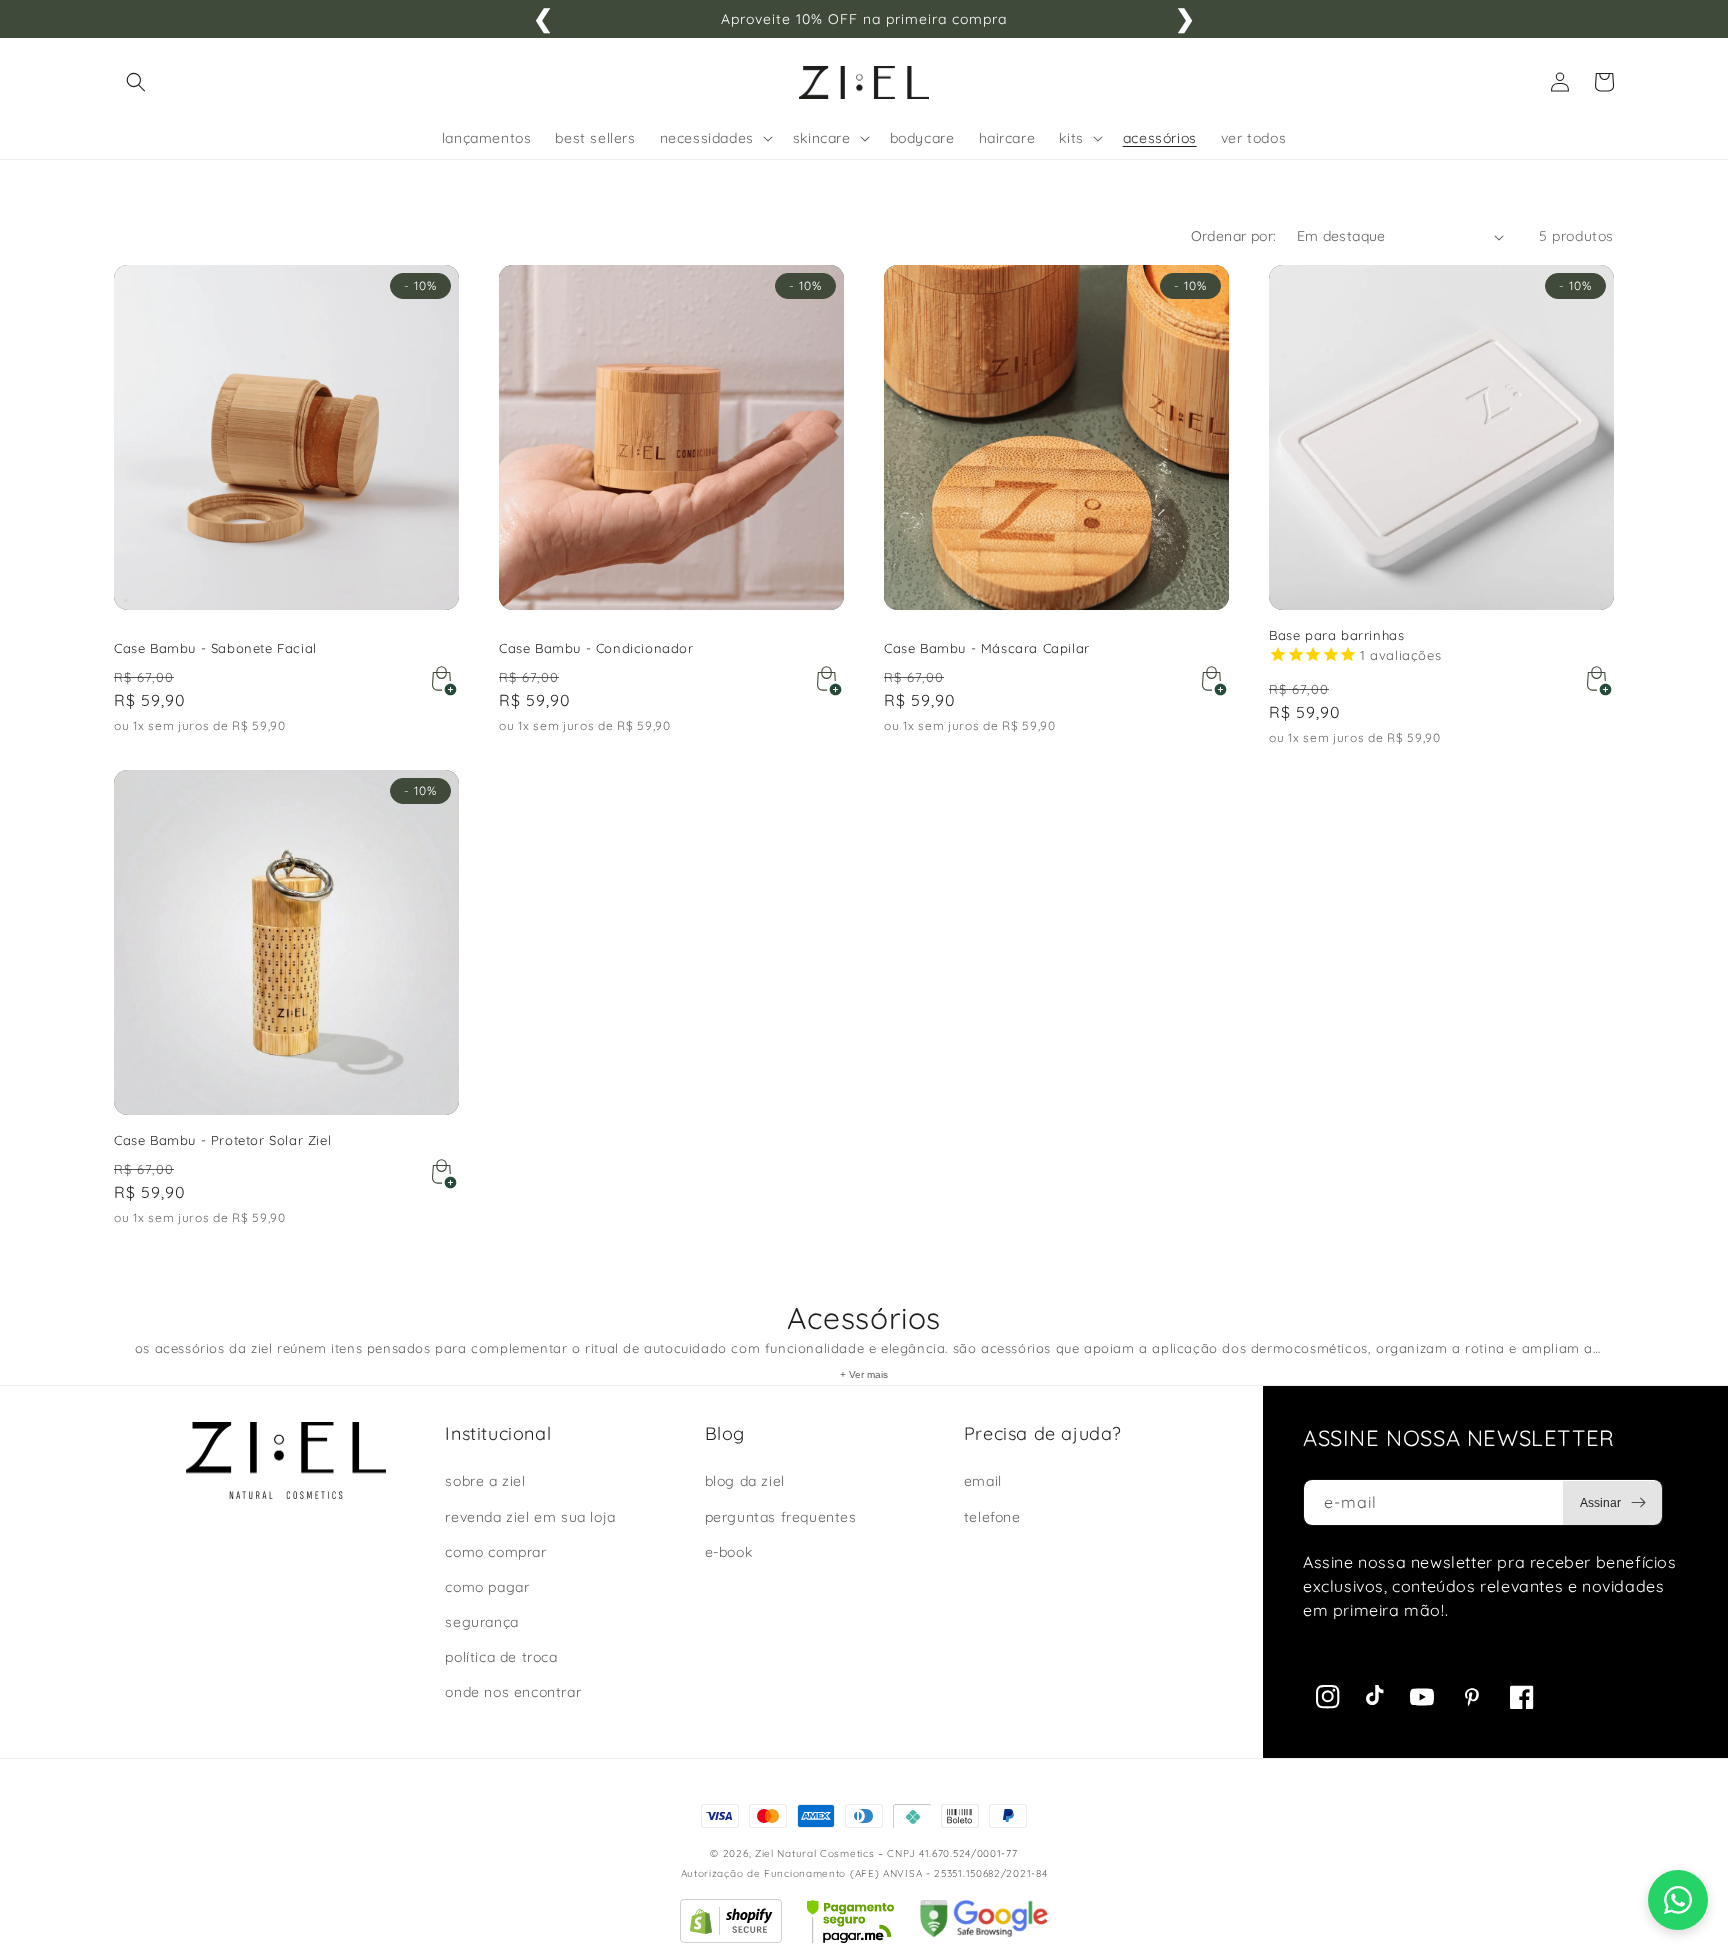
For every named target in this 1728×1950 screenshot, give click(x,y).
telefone (992, 1517)
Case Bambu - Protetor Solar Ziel (222, 1140)
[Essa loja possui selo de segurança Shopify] (731, 1938)
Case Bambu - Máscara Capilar (987, 648)
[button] (136, 82)
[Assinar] (1613, 1503)
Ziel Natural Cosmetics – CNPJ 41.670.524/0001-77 (886, 1853)
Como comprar (495, 1552)
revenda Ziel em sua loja (530, 1517)
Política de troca (501, 1657)
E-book (729, 1552)
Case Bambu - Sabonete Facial (215, 648)
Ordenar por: (1234, 236)
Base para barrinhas (1336, 635)
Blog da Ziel (745, 1481)
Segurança (481, 1622)
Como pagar (487, 1587)
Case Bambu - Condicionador (596, 648)
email (983, 1481)
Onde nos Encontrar (513, 1692)
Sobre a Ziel (485, 1481)
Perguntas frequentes (781, 1517)
